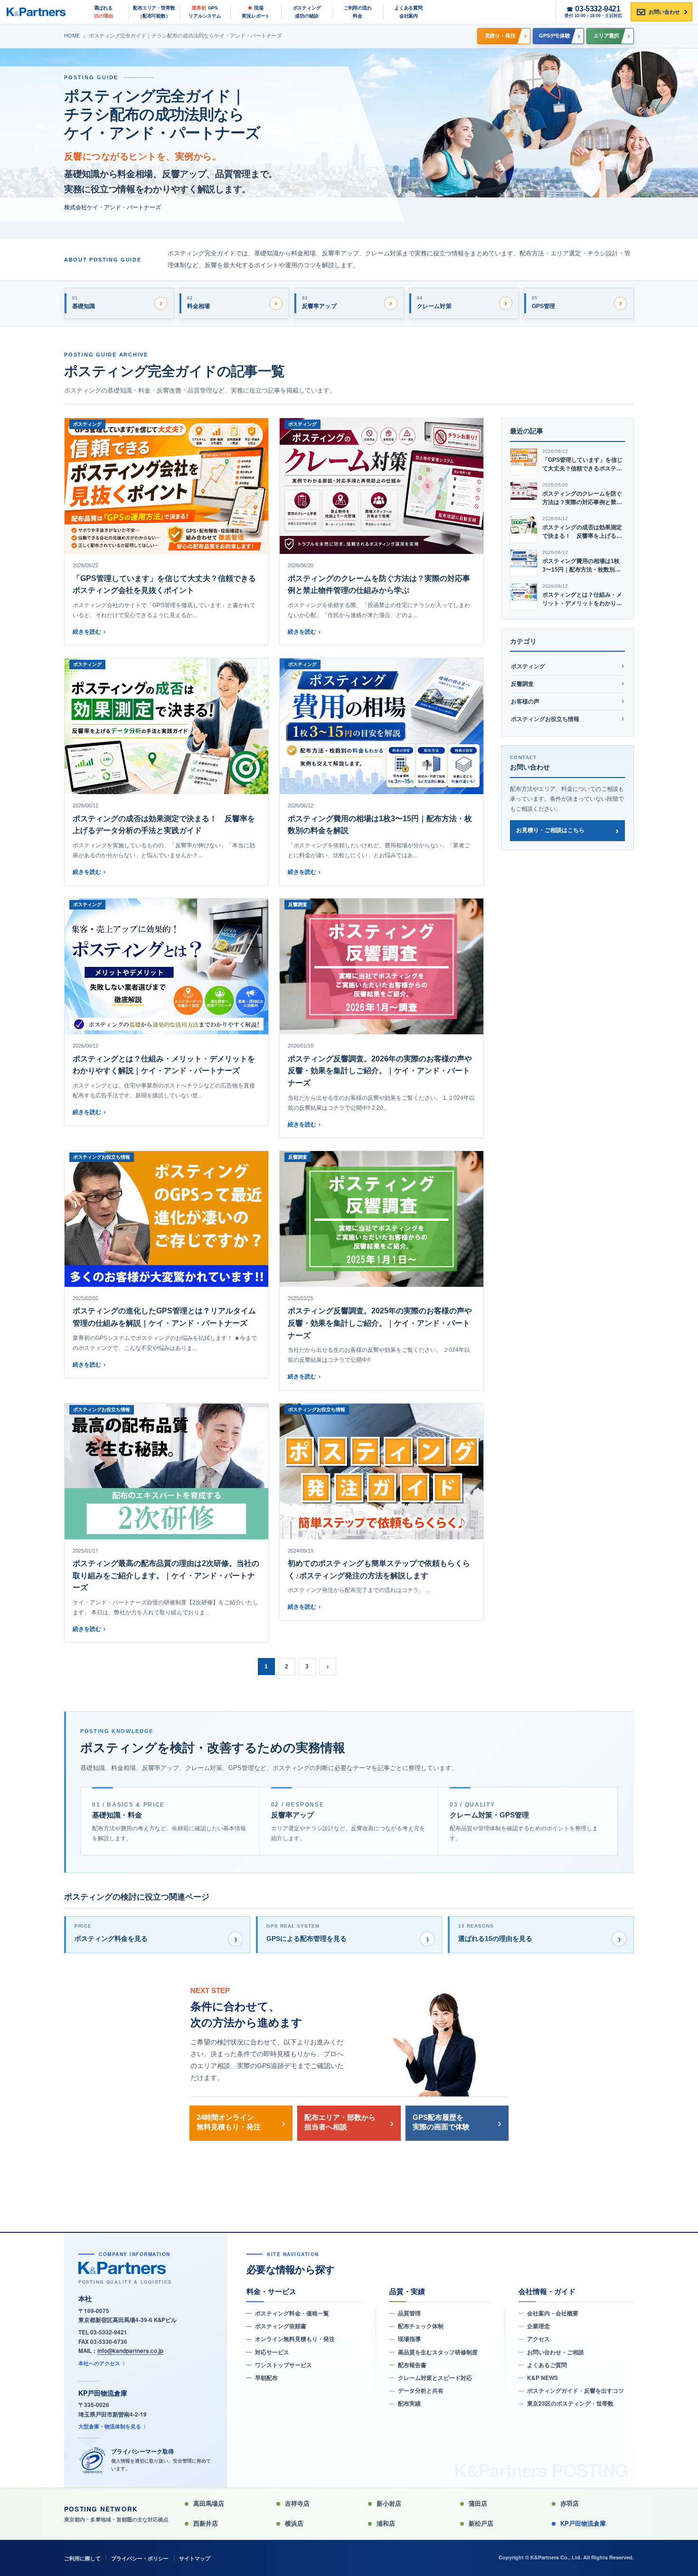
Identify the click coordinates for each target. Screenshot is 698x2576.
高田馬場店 (209, 2503)
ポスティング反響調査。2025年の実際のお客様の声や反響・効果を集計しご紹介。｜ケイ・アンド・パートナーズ (380, 1323)
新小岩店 (389, 2503)
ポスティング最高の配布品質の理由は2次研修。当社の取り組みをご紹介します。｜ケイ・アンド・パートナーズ (166, 1575)
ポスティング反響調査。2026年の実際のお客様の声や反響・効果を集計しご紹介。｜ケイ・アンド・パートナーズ (380, 1071)
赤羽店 (570, 2503)
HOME (72, 36)
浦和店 (386, 2523)
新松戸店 (481, 2523)
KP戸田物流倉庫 (583, 2523)
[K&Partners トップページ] (40, 12)
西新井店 (206, 2523)
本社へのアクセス (99, 2363)
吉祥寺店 (297, 2503)
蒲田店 (478, 2503)
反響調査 (522, 684)
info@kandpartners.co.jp (130, 2351)
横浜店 (294, 2523)
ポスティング (528, 666)
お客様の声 (525, 702)
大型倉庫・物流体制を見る (110, 2426)
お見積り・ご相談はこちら (550, 830)
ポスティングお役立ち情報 (545, 719)
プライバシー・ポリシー (140, 2558)
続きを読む (89, 632)
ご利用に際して (82, 2558)
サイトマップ (195, 2558)
